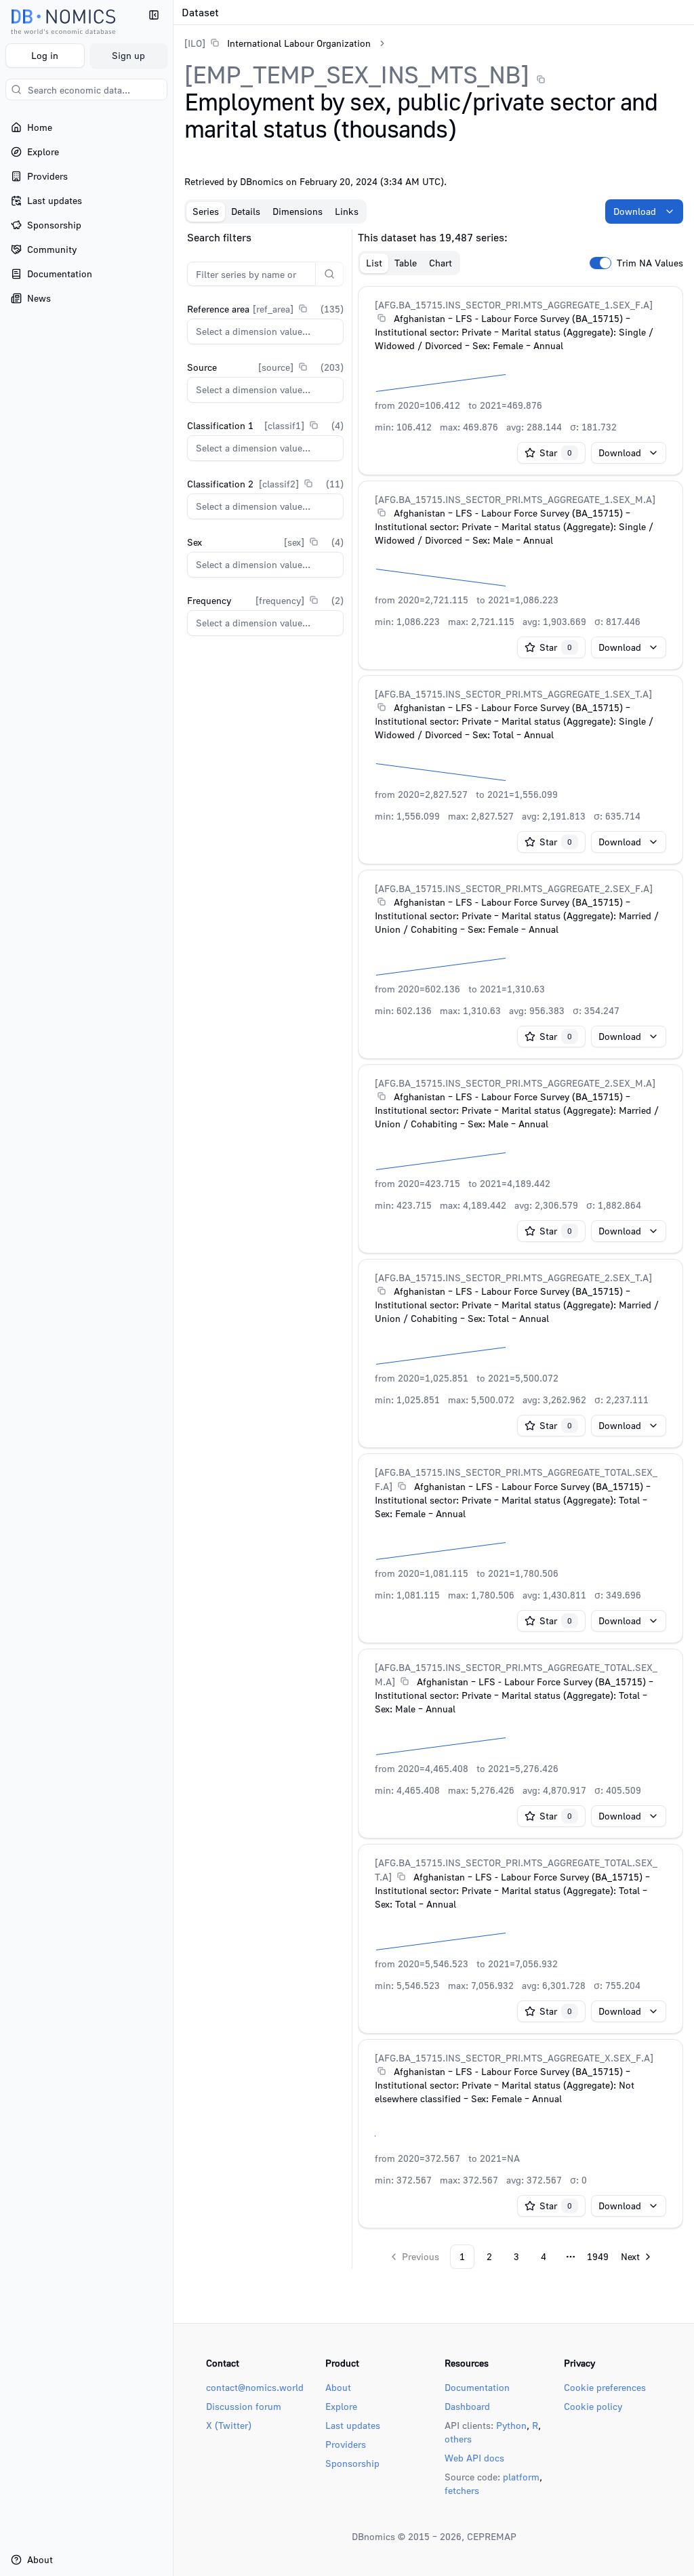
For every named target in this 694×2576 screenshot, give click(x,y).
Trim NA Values (650, 263)
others (458, 2439)
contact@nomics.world (255, 2387)
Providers (346, 2444)
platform (521, 2477)
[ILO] (195, 43)
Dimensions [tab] (298, 211)
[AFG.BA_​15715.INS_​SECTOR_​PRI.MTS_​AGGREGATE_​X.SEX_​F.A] (514, 2058)
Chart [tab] (441, 263)
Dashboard (467, 2406)
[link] (278, 43)
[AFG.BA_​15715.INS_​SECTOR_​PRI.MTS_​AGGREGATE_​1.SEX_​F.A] (514, 305)
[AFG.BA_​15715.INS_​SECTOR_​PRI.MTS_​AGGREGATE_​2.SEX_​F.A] (514, 888)
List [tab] (374, 263)
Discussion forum (244, 2406)
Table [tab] (406, 263)
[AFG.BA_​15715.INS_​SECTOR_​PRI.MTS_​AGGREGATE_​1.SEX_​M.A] (515, 499)
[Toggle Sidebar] (173, 1288)
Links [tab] (347, 211)
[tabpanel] (434, 1249)
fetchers (462, 2490)
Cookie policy (593, 2406)
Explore (341, 2406)
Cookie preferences (605, 2387)
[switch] (600, 263)
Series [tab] (206, 211)
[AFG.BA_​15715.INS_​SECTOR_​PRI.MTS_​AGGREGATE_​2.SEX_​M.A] (515, 1083)
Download (635, 211)
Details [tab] (246, 211)
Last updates (353, 2425)
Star (556, 452)
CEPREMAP (492, 2536)
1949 (598, 2256)
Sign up (128, 55)
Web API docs (474, 2458)
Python (511, 2425)
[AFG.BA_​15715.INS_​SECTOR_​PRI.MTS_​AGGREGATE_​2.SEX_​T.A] (513, 1277)
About (338, 2387)
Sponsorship (352, 2463)
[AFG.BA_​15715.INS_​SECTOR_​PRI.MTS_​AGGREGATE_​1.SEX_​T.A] (513, 694)
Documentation (477, 2387)
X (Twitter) (229, 2425)
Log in (45, 55)
